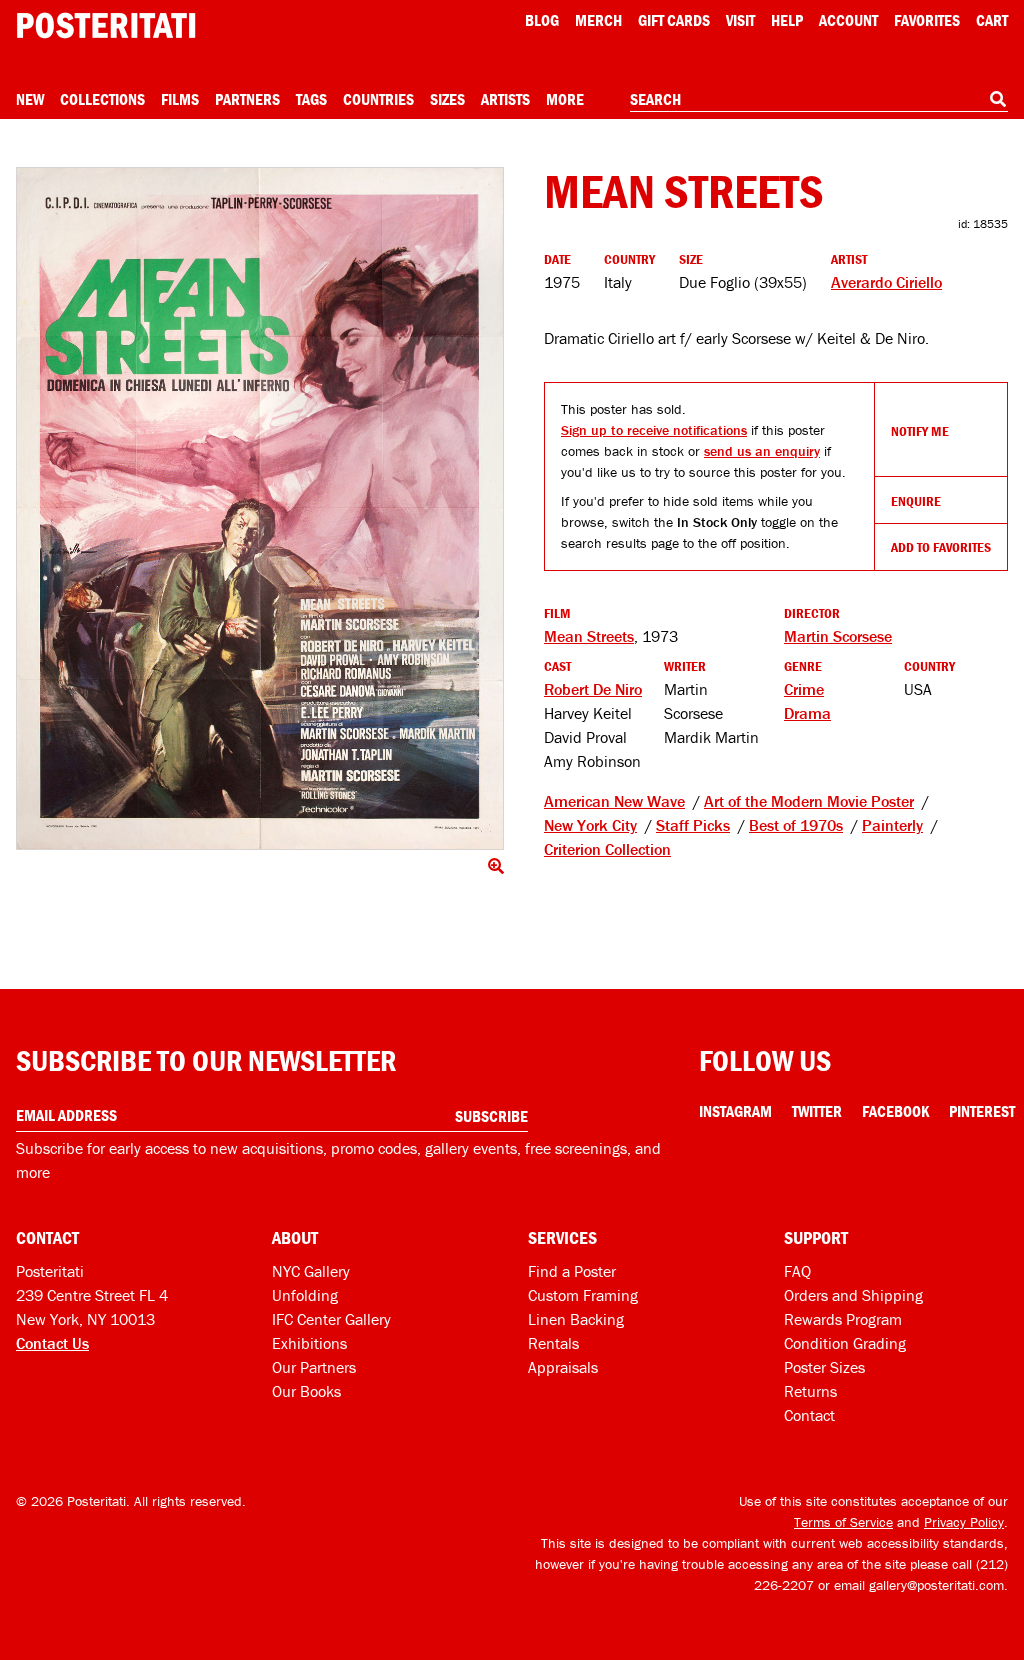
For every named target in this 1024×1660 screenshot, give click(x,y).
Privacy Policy (964, 1522)
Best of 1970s (796, 825)
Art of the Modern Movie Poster (809, 801)
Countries (378, 99)
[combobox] (819, 100)
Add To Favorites (941, 547)
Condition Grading (845, 1343)
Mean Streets (589, 636)
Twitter (817, 1111)
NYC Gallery (311, 1271)
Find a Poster (572, 1271)
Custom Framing (583, 1295)
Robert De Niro (593, 689)
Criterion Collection (607, 849)
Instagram (735, 1111)
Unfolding (305, 1295)
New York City (590, 825)
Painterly (892, 825)
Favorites (927, 20)
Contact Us (52, 1343)
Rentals (553, 1343)
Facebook (895, 1111)
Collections (102, 99)
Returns (810, 1391)
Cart (992, 20)
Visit (740, 20)
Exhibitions (309, 1343)
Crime (804, 689)
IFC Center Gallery (331, 1319)
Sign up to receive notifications (654, 430)
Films (180, 99)
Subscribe (491, 1116)
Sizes (447, 99)
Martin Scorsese (838, 636)
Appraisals (563, 1367)
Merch (598, 20)
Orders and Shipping (853, 1295)
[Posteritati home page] (106, 25)
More (565, 99)
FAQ (797, 1271)
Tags (311, 99)
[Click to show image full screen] (260, 508)
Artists (505, 99)
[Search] (998, 99)
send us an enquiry (762, 451)
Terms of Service (843, 1522)
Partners (247, 99)
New (30, 99)
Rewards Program (843, 1319)
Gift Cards (674, 20)
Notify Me (920, 431)
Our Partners (314, 1367)
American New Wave (614, 801)
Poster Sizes (824, 1367)
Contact (809, 1415)
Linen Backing (576, 1319)
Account (848, 20)
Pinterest (982, 1111)
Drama (807, 713)
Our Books (306, 1391)
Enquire (916, 501)
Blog (542, 20)
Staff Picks (693, 825)
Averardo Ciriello (886, 282)
